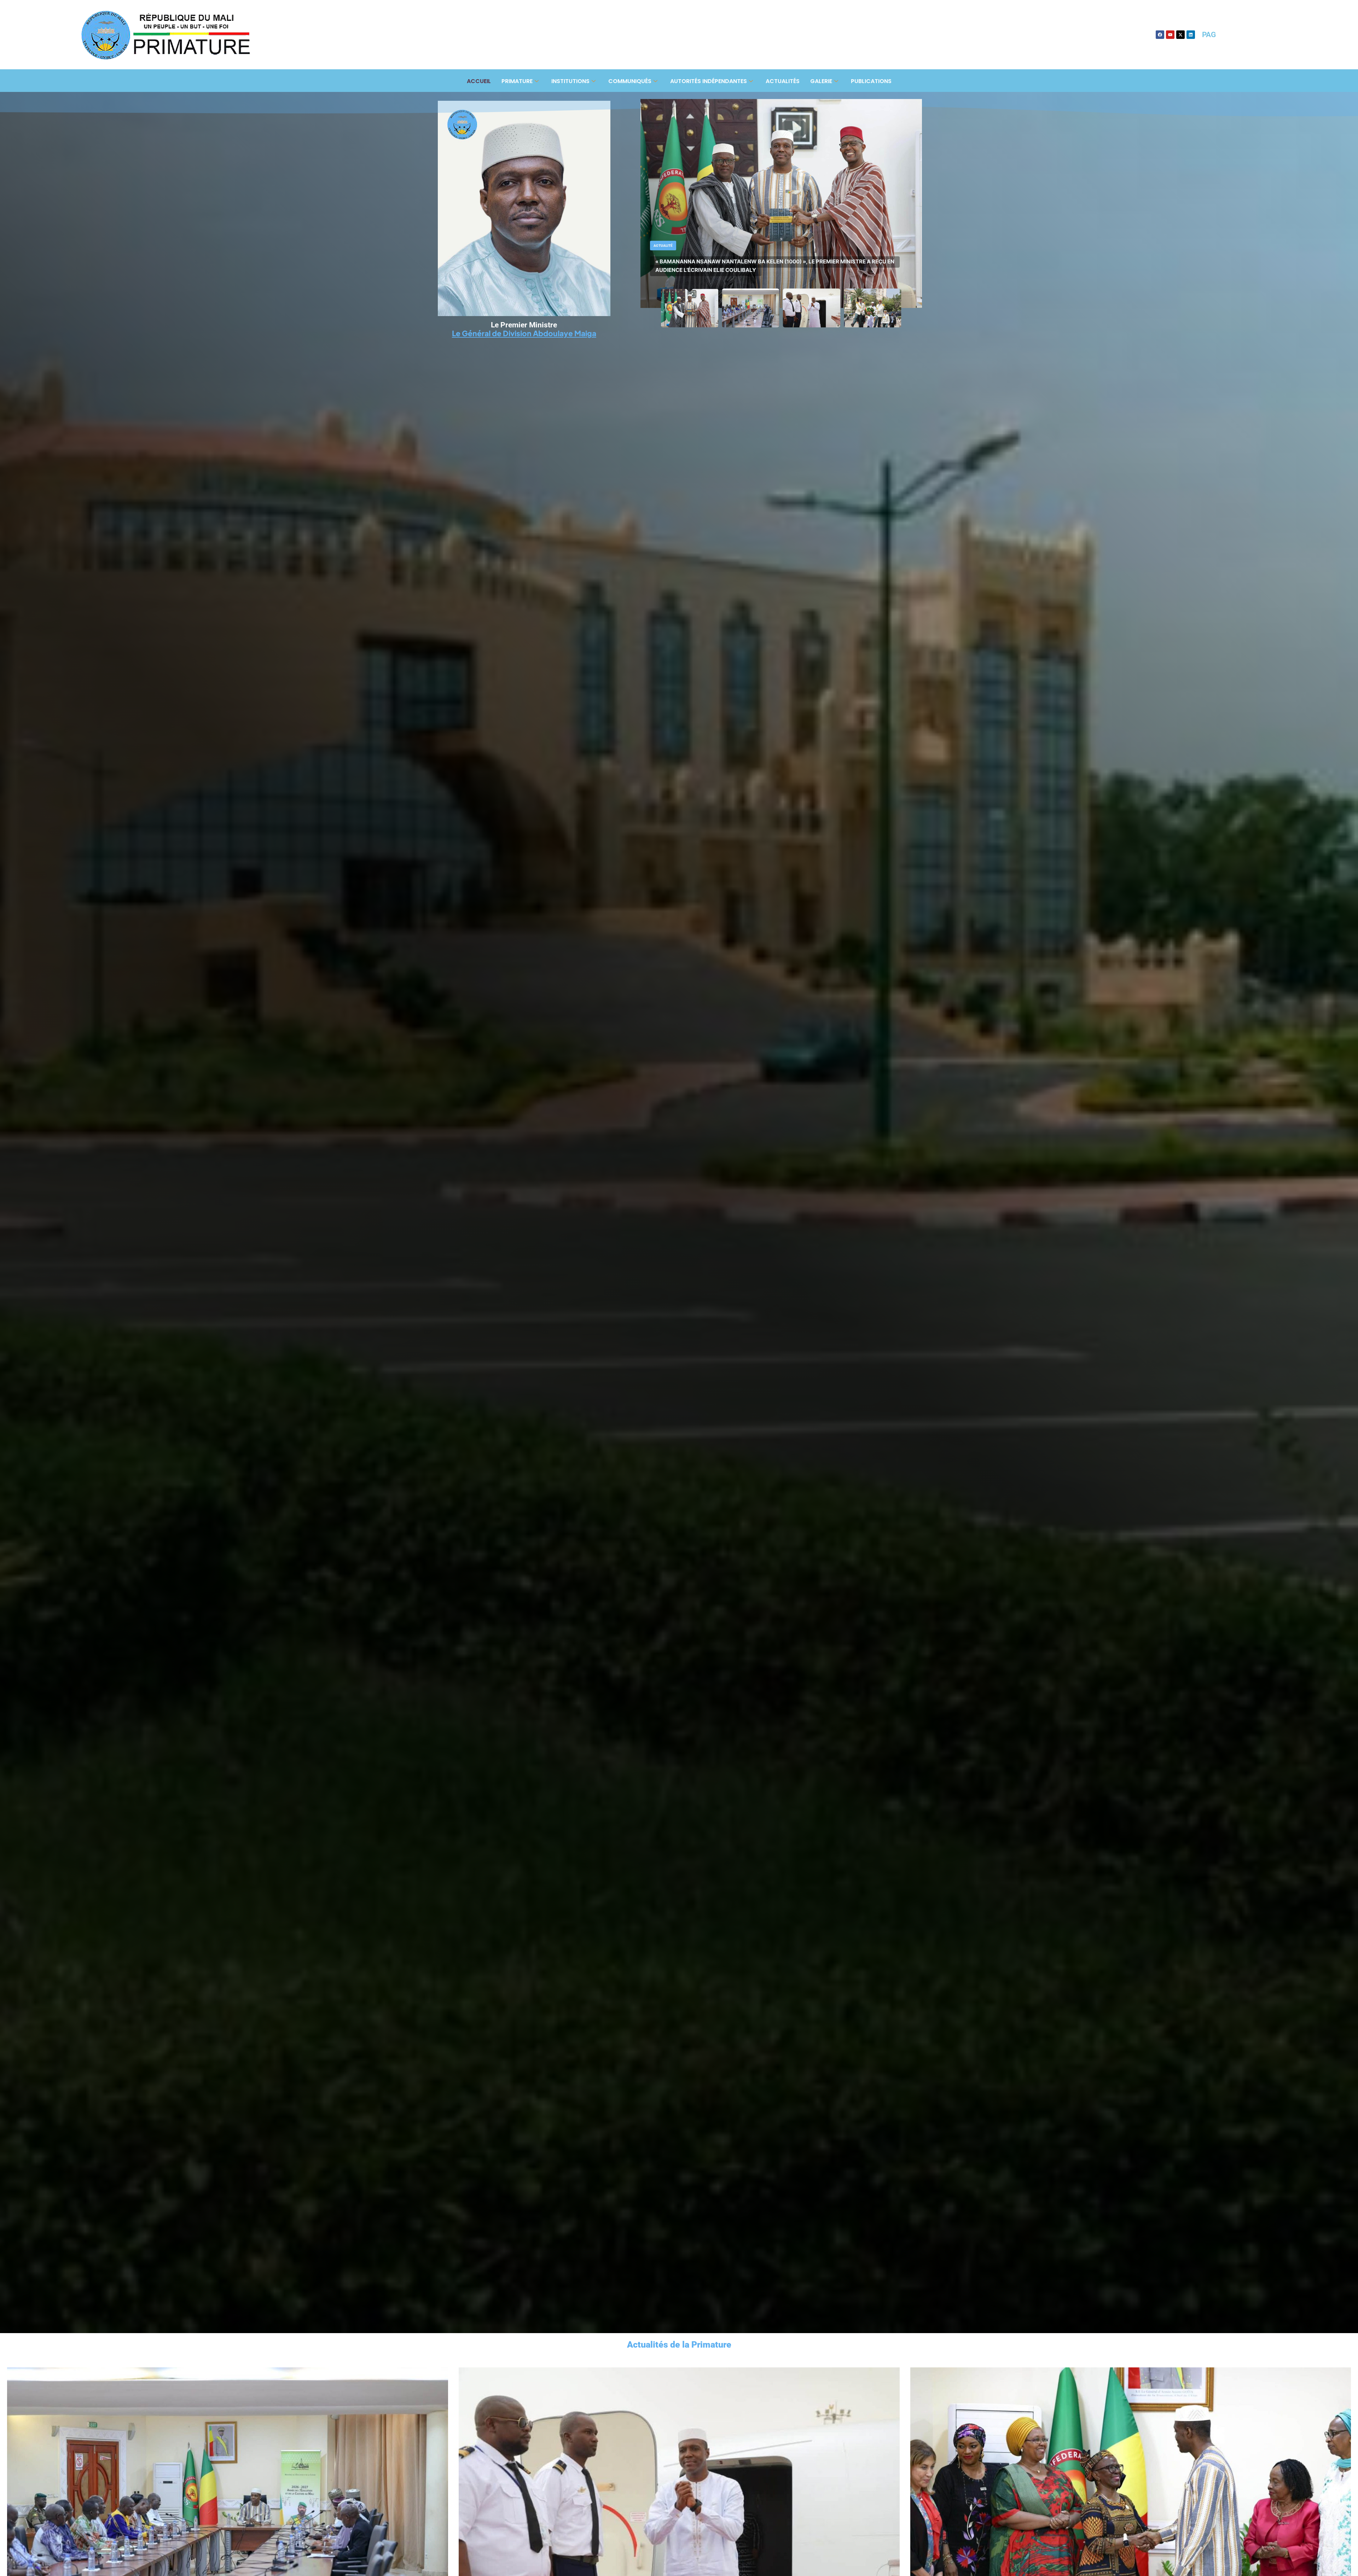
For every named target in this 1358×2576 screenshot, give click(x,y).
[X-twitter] (1180, 35)
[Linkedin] (1191, 35)
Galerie (821, 81)
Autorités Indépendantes (709, 81)
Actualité (663, 250)
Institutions (570, 81)
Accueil (479, 81)
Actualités (783, 81)
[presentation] (11, 2534)
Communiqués (630, 81)
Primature (517, 81)
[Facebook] (1160, 35)
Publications (871, 81)
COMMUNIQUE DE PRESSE (689, 266)
